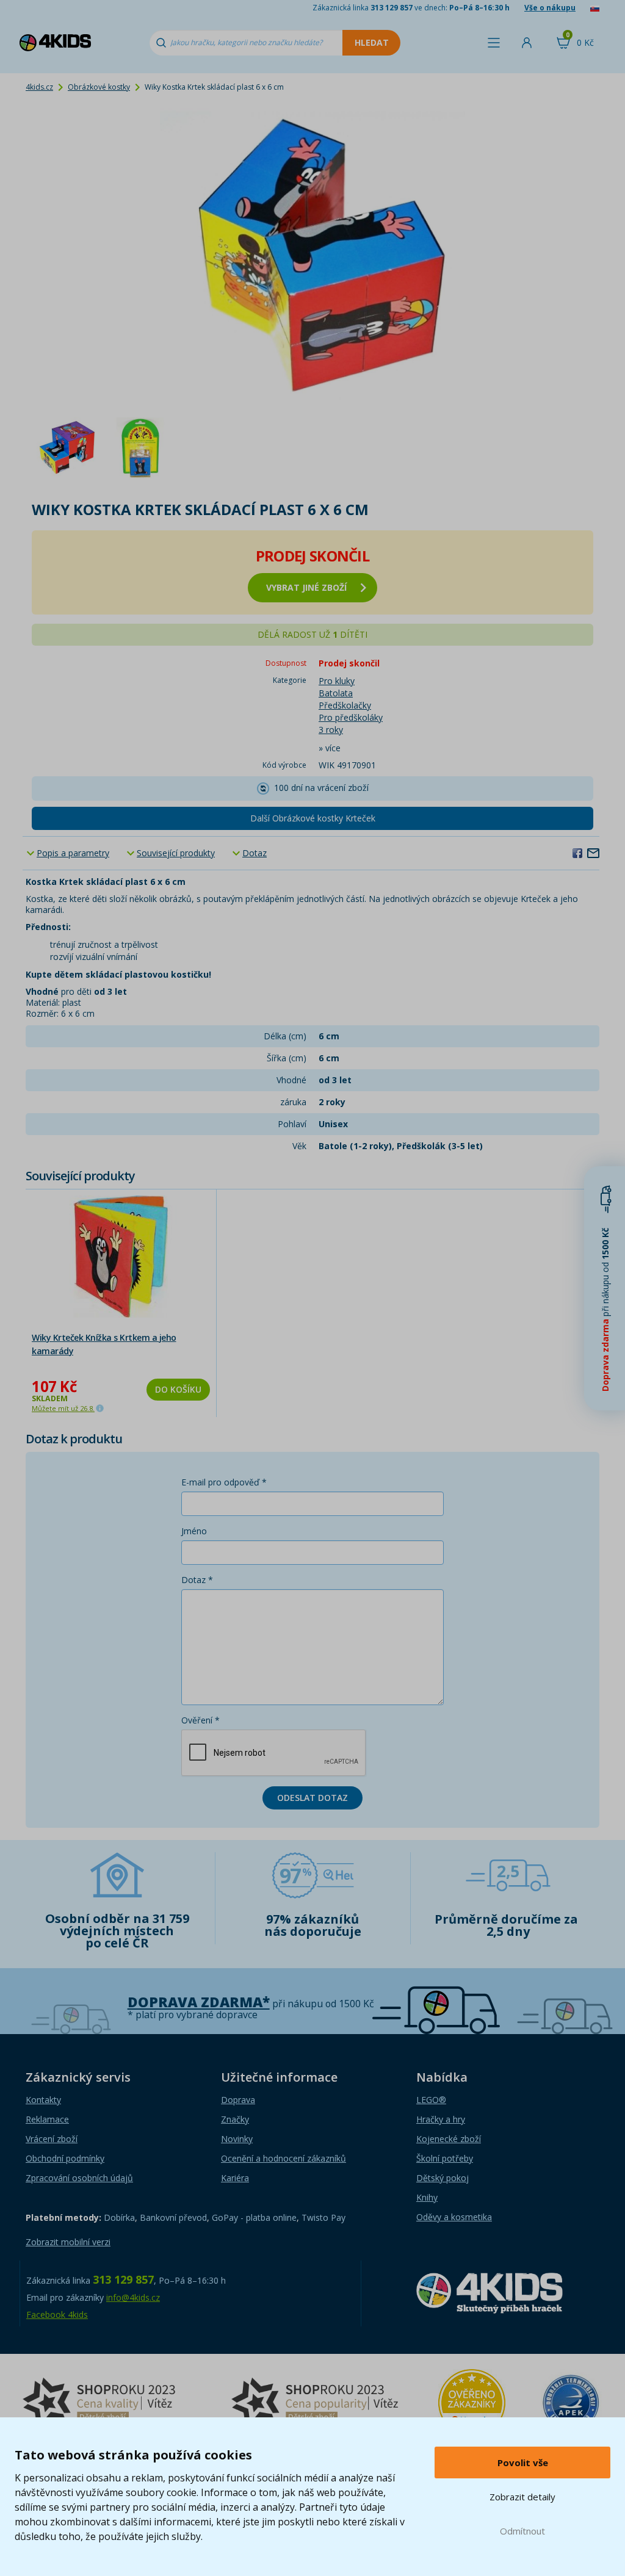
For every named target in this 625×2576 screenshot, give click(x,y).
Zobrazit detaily (522, 2497)
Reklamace (47, 2119)
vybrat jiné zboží (306, 587)
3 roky (331, 730)
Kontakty (43, 2100)
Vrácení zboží (52, 2139)
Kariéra (235, 2178)
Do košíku (178, 1389)
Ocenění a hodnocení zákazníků (284, 2158)
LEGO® (431, 2100)
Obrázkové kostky (99, 87)
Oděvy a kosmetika (454, 2217)
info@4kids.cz (133, 2297)
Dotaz (255, 853)
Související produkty (176, 853)
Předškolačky (345, 705)
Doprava (238, 2100)
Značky (235, 2119)
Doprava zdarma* (199, 2002)
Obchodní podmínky (65, 2158)
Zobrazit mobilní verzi (68, 2242)
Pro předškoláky (351, 717)
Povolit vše (523, 2462)
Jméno (194, 1531)
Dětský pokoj (443, 2178)
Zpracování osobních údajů (79, 2178)
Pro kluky (337, 681)
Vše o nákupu (550, 8)
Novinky (237, 2139)
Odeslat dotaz (312, 1798)
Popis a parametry (73, 853)
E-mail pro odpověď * (224, 1482)
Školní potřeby (445, 2158)
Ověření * (201, 1720)
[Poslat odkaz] (593, 853)
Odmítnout (522, 2531)
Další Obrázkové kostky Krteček (313, 818)
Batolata (336, 693)
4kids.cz (39, 87)
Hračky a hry (441, 2119)
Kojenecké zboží (449, 2139)
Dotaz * (197, 1580)
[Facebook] (577, 853)
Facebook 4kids (57, 2314)
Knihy (427, 2197)
